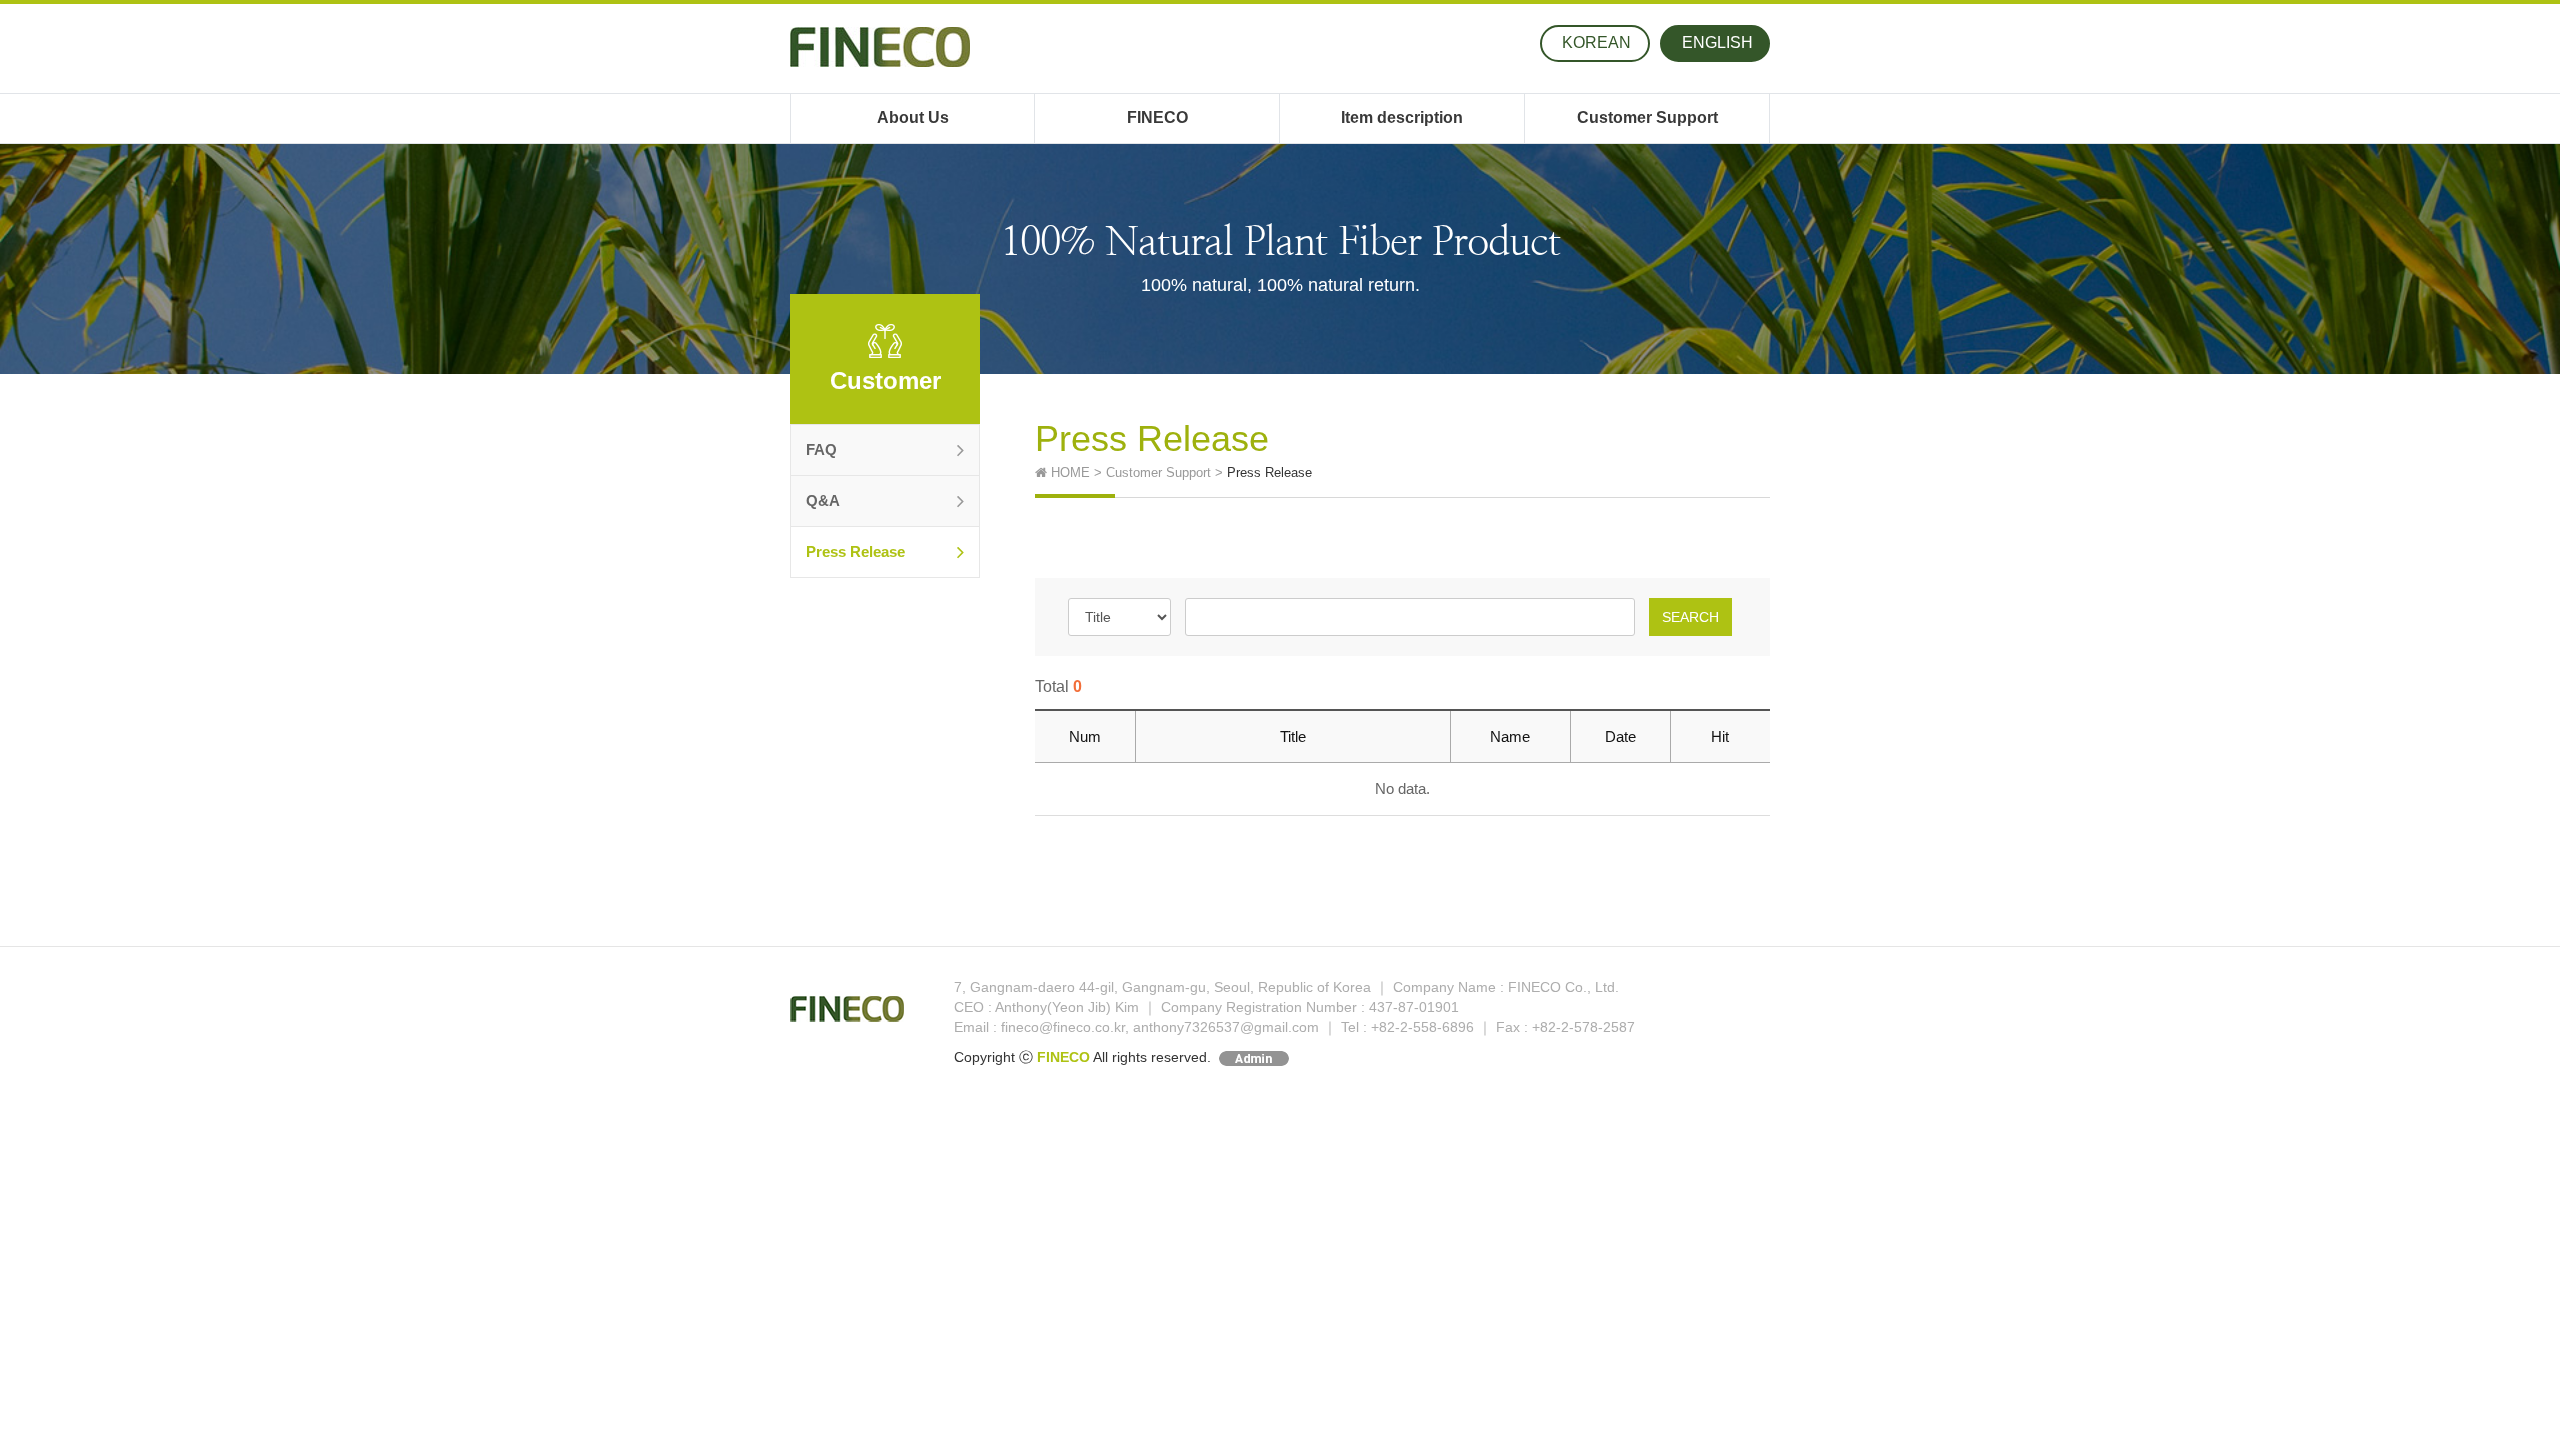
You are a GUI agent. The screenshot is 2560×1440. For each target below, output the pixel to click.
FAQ (821, 449)
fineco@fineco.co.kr (1063, 1027)
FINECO (1157, 117)
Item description (1402, 117)
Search (1690, 617)
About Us (913, 117)
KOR (1596, 42)
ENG (1717, 42)
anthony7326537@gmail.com (1226, 1027)
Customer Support (1647, 117)
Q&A (823, 500)
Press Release (855, 551)
